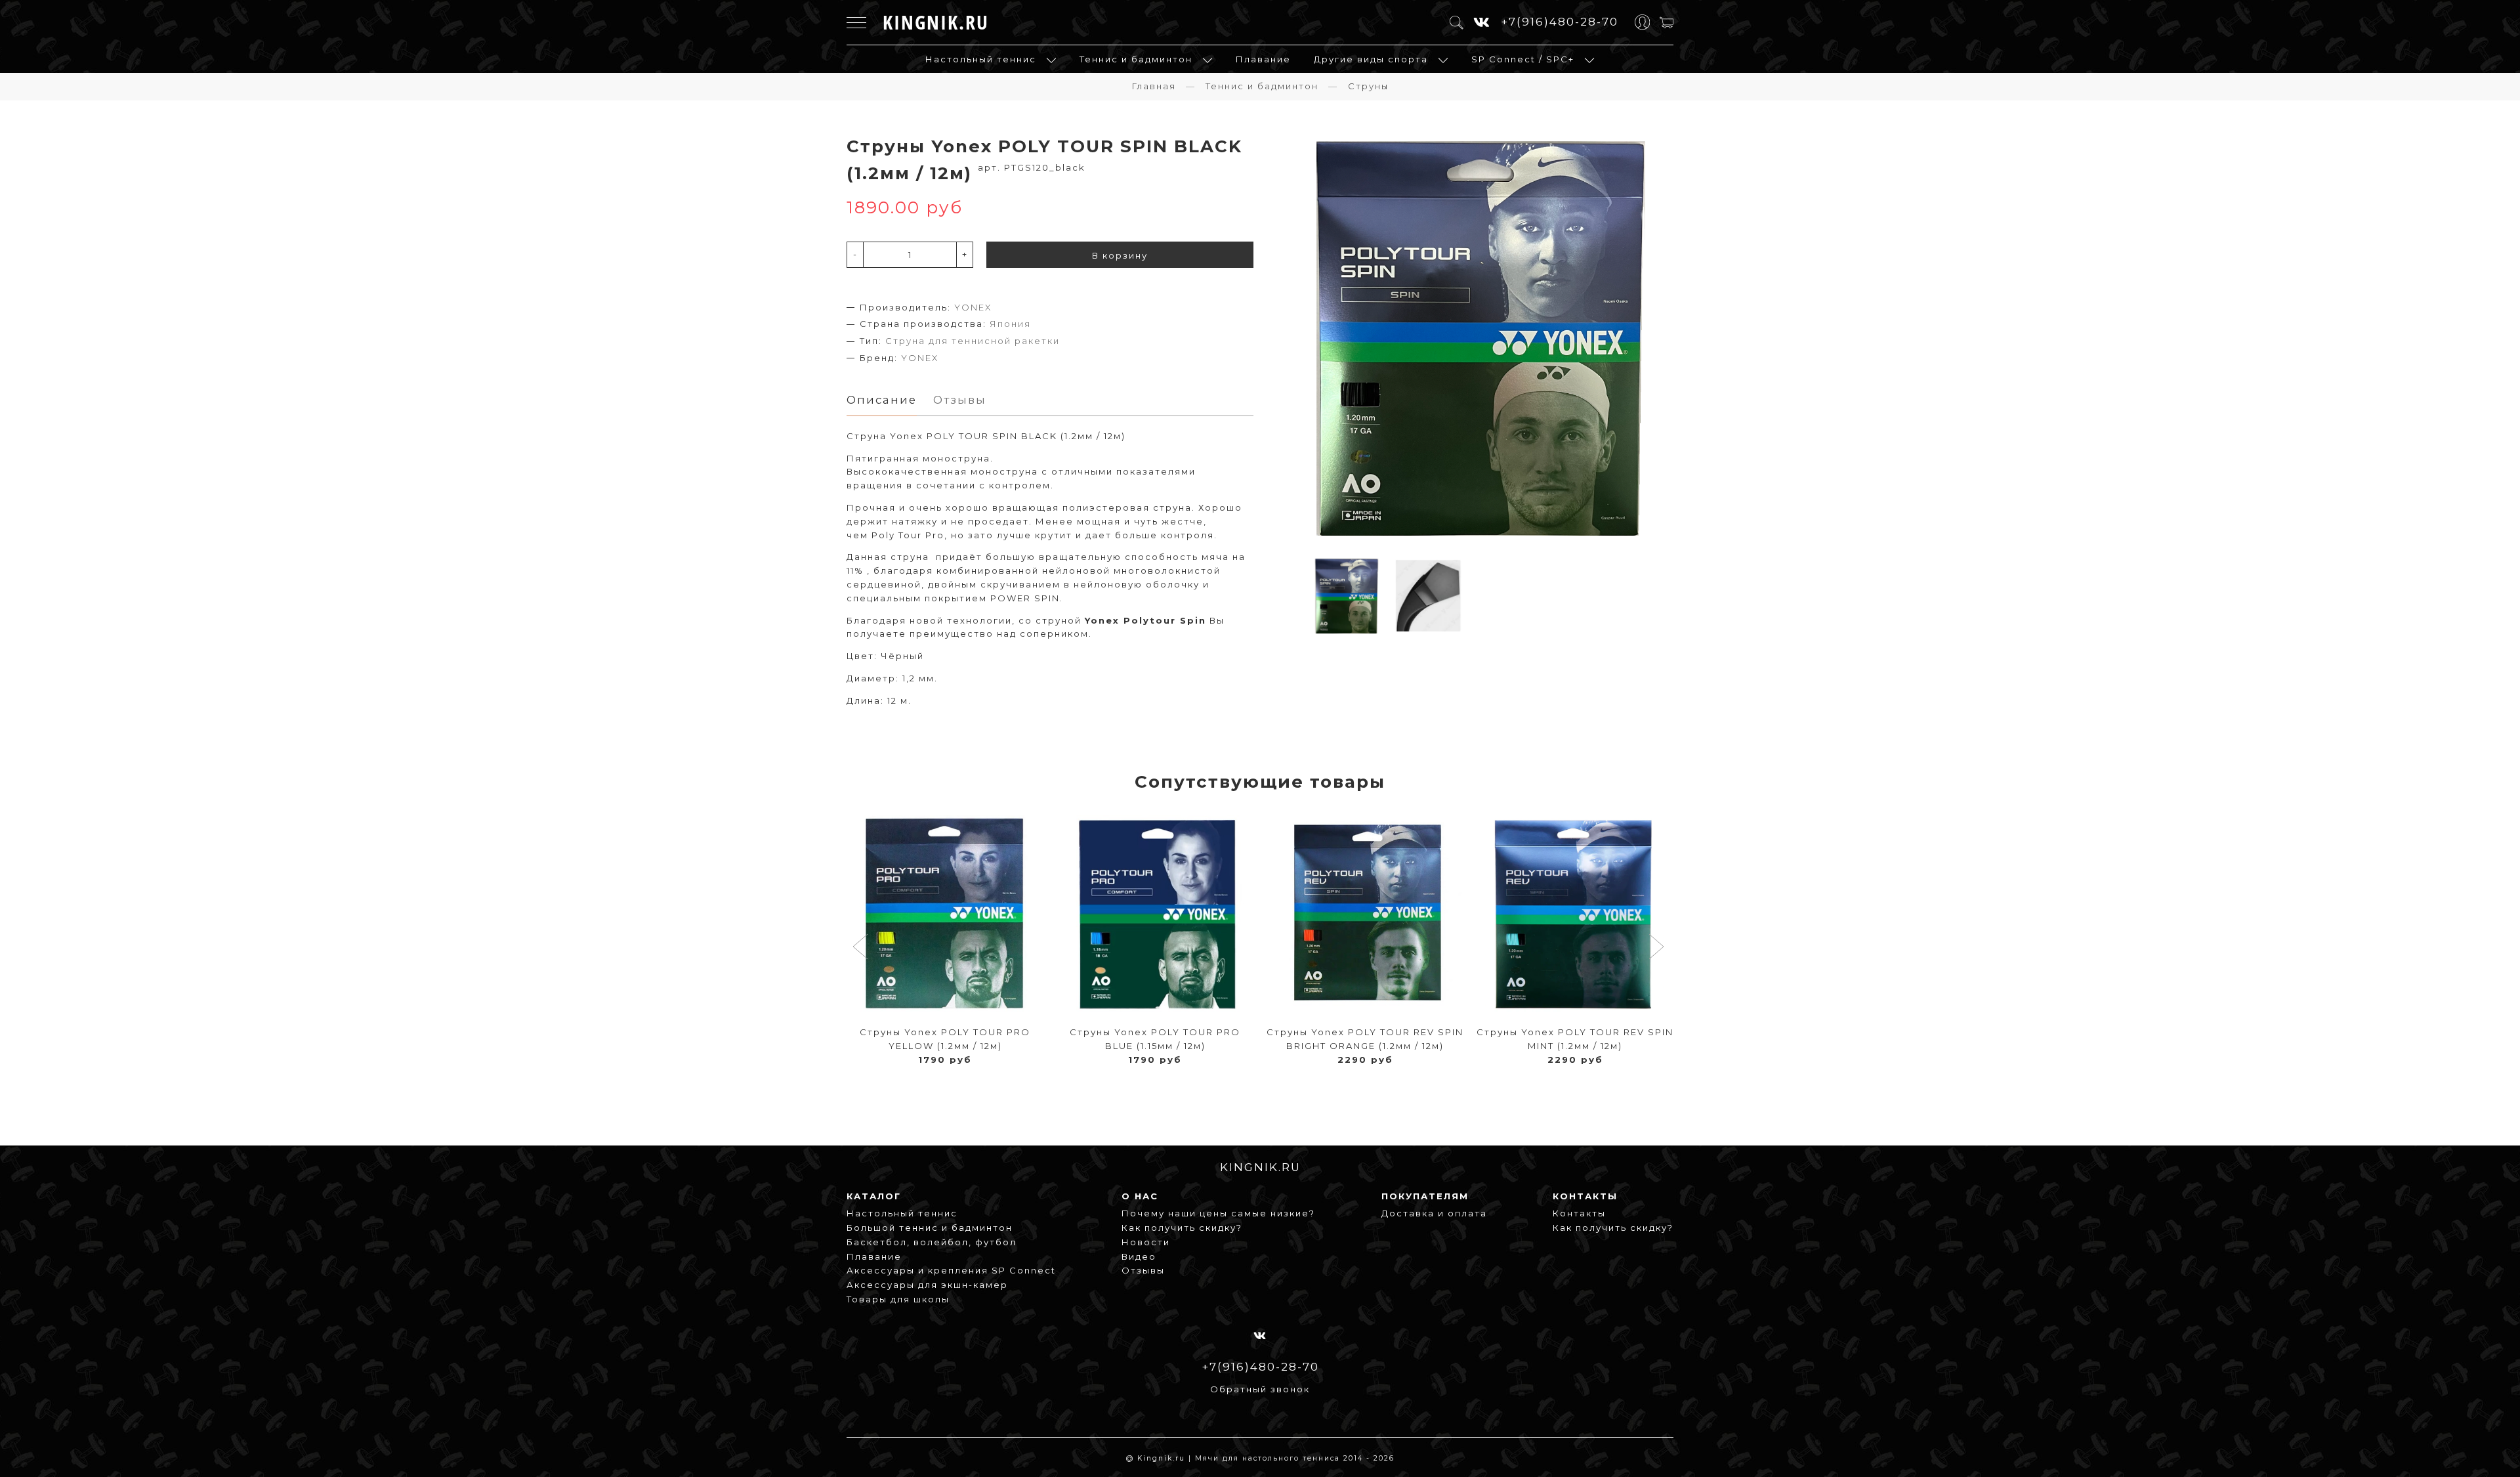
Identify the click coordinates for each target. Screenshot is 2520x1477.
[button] (862, 948)
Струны (1368, 86)
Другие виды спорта (1371, 59)
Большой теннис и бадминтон (930, 1228)
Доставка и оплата (1434, 1213)
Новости (1146, 1242)
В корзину (1120, 255)
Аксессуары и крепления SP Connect (951, 1270)
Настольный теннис (981, 59)
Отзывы (1143, 1270)
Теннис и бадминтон (1136, 59)
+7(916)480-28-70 (1560, 22)
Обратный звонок (1260, 1389)
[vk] (1482, 23)
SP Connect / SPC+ (1523, 59)
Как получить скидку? (1182, 1228)
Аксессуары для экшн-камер (927, 1285)
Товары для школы (898, 1299)
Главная (1154, 86)
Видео (1139, 1256)
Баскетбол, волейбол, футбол (932, 1242)
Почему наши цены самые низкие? (1218, 1213)
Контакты (1579, 1213)
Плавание (1263, 59)
